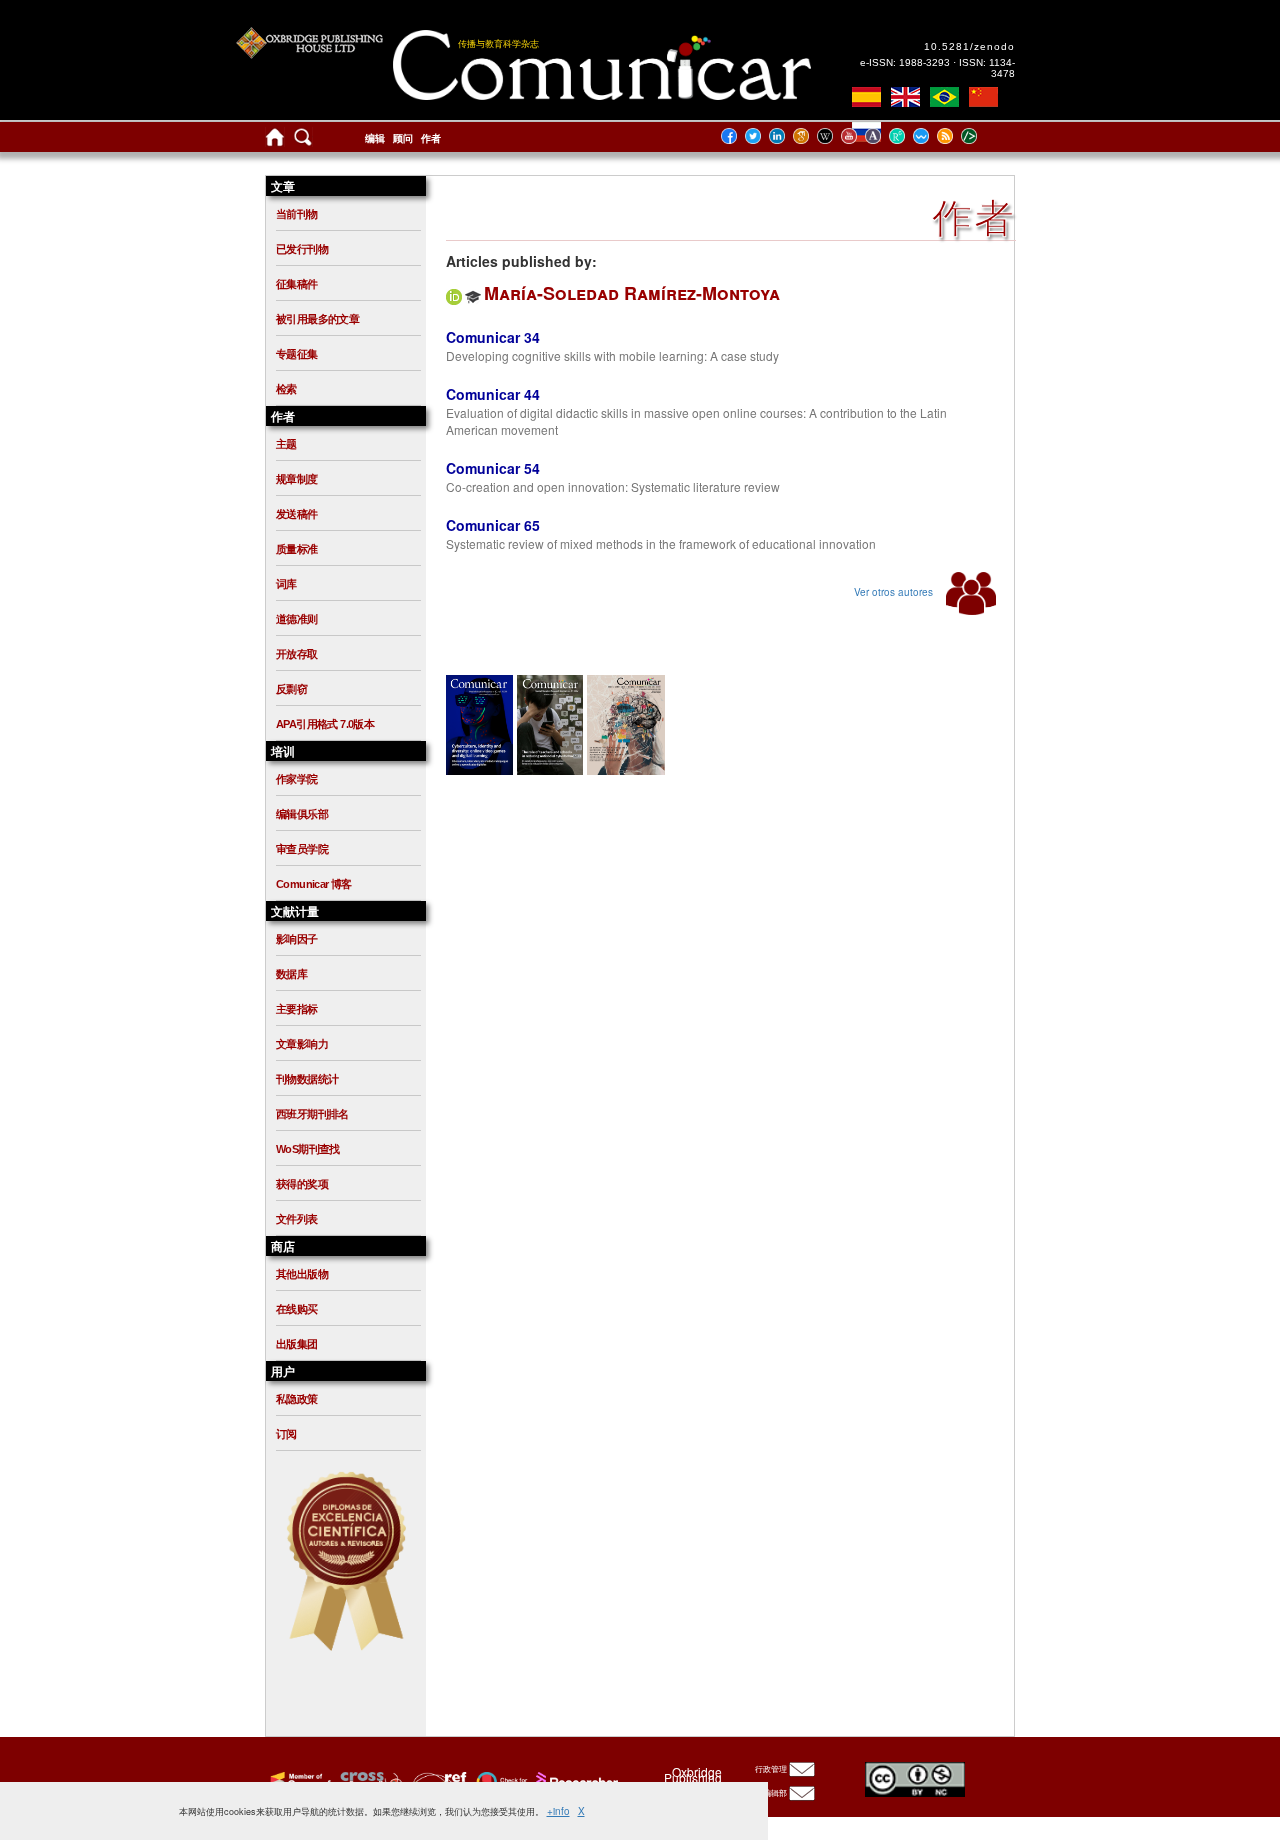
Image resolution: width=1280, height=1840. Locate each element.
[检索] (303, 141)
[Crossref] (298, 1781)
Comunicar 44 (493, 394)
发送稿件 (297, 514)
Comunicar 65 (493, 525)
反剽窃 (291, 689)
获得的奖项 (302, 1184)
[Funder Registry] (437, 1781)
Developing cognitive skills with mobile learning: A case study (612, 355)
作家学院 (297, 779)
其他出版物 (302, 1274)
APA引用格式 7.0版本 (325, 724)
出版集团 (297, 1344)
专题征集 (297, 354)
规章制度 (297, 479)
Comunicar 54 (493, 468)
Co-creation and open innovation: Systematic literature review (613, 486)
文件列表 (297, 1219)
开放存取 (297, 654)
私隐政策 (297, 1399)
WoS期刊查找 (308, 1149)
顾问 (403, 138)
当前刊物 (297, 214)
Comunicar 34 (493, 337)
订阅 (286, 1434)
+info (558, 1811)
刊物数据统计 (307, 1079)
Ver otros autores (895, 592)
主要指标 (297, 1009)
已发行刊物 (302, 249)
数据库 (291, 974)
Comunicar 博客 (314, 884)
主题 (286, 444)
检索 (286, 389)
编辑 (375, 138)
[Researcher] (575, 1781)
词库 (286, 584)
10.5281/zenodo (969, 46)
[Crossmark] (499, 1781)
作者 (431, 138)
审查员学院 (302, 849)
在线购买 (297, 1309)
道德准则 (297, 619)
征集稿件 (297, 284)
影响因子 (297, 939)
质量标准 (297, 549)
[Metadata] (985, 135)
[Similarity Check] (368, 1781)
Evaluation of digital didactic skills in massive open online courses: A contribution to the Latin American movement (696, 421)
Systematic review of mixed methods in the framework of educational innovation (661, 543)
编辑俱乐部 (302, 814)
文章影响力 (302, 1044)
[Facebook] (735, 135)
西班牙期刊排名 (312, 1114)
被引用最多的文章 (317, 319)
